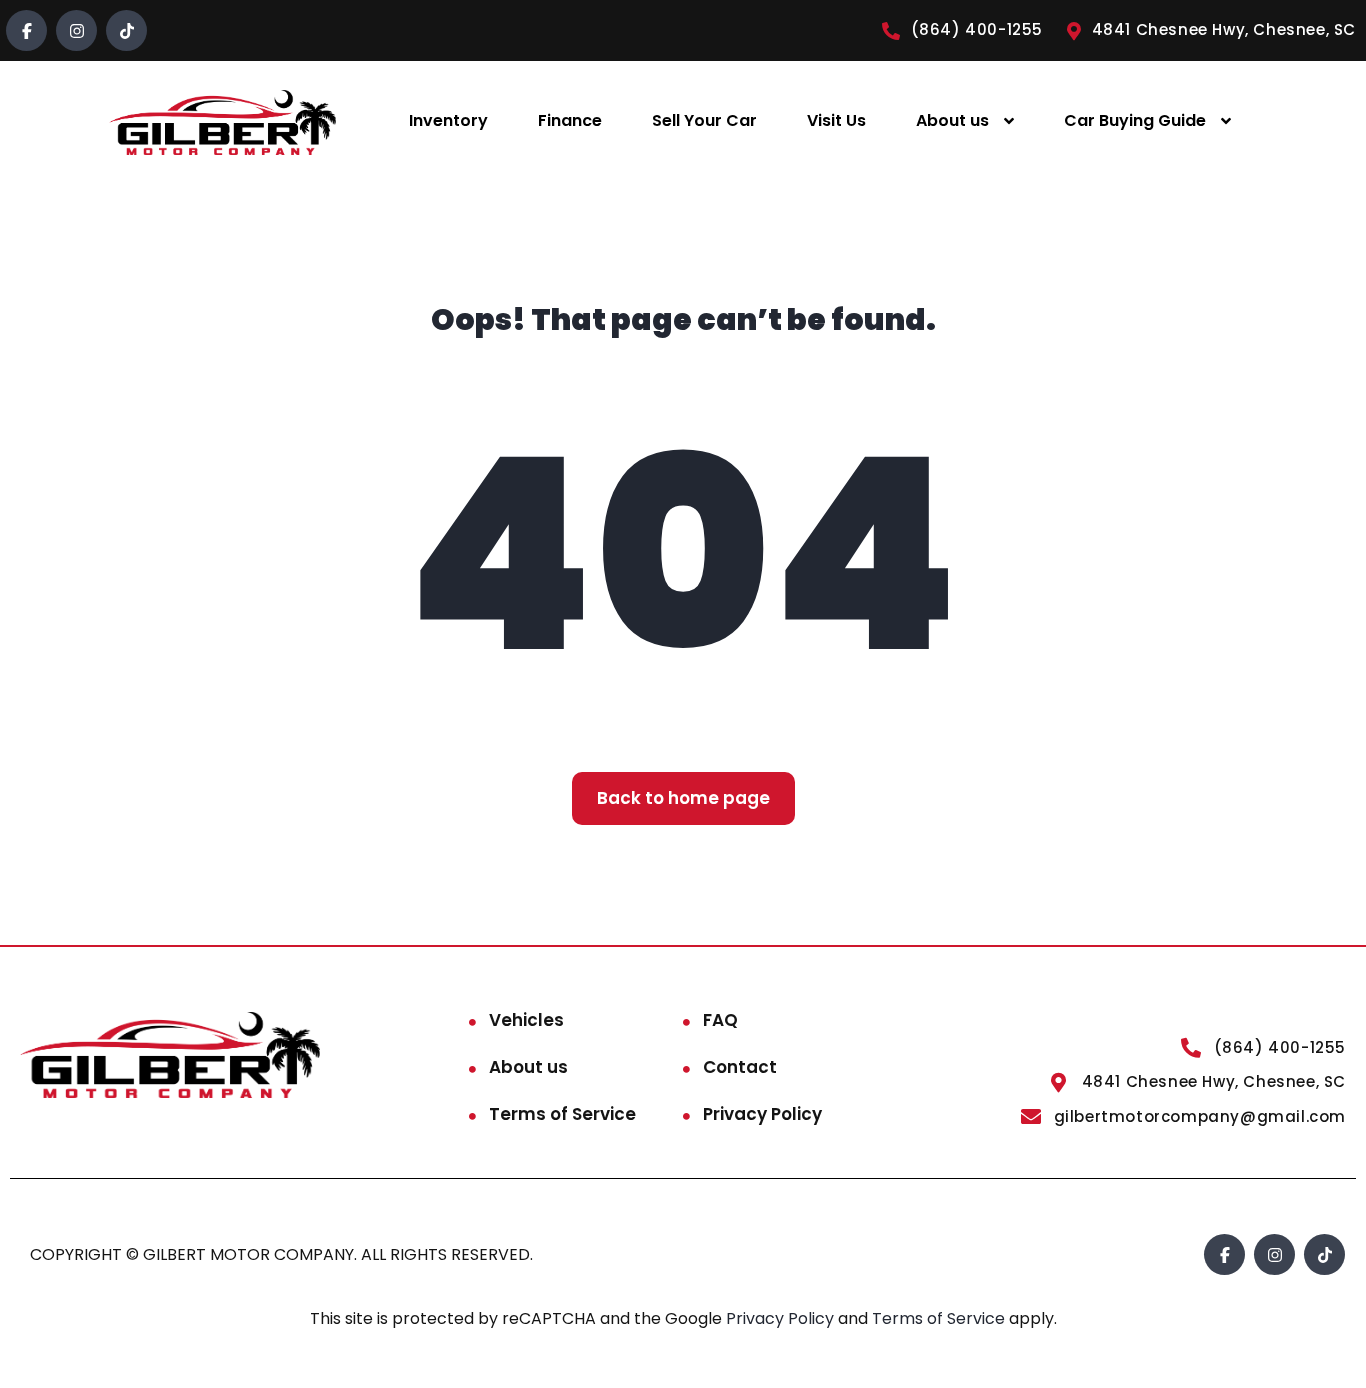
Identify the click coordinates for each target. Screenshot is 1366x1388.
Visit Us (836, 120)
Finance (570, 120)
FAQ (720, 1020)
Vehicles (526, 1020)
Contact (740, 1067)
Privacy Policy (762, 1114)
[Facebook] (26, 30)
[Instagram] (76, 30)
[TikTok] (126, 30)
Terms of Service (562, 1114)
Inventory (448, 120)
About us (952, 120)
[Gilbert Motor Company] (222, 121)
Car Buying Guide (1135, 120)
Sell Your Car (704, 120)
